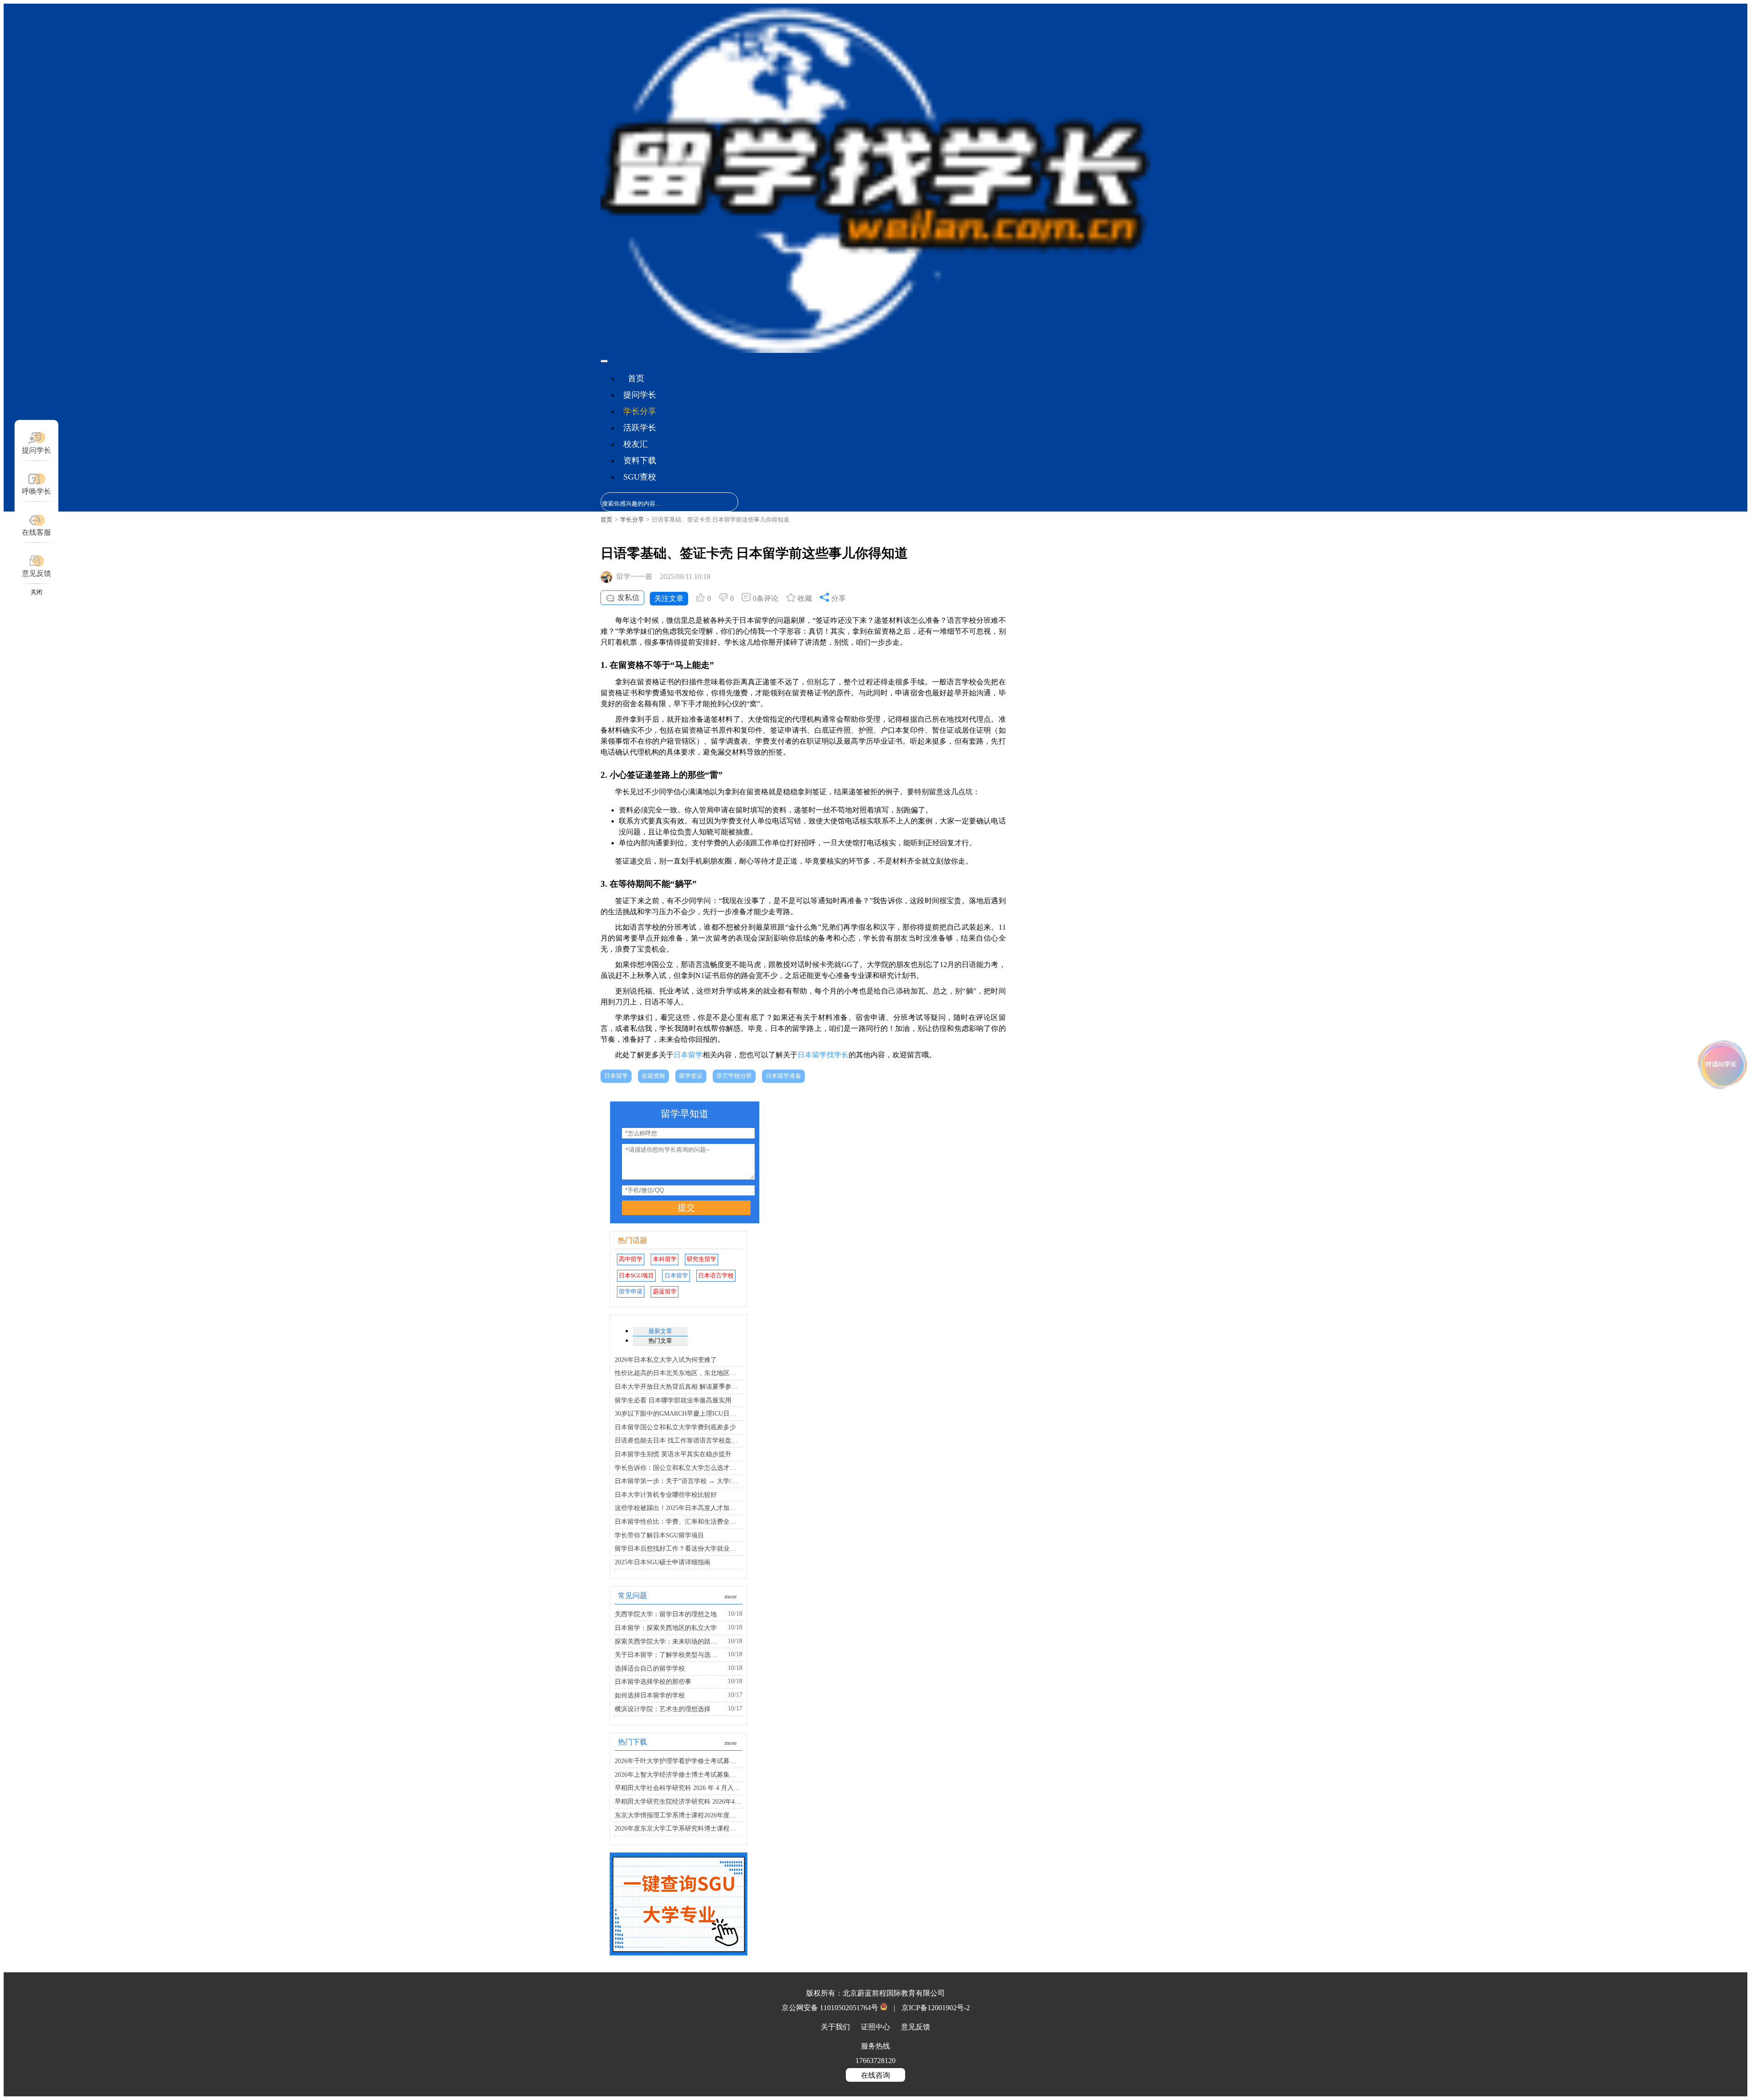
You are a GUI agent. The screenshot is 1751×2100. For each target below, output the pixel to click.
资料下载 (640, 460)
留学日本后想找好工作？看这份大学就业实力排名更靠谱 (679, 1548)
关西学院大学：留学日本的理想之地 (666, 1614)
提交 (686, 1208)
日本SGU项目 (636, 1276)
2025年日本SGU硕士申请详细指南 (663, 1562)
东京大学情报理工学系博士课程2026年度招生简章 (679, 1815)
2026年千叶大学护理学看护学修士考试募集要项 (679, 1761)
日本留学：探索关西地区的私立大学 (666, 1628)
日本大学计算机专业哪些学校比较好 (666, 1495)
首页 (636, 378)
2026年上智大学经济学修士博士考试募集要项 (679, 1774)
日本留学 (688, 1055)
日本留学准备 (783, 1076)
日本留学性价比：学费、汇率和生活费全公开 (679, 1521)
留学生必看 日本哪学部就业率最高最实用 (673, 1400)
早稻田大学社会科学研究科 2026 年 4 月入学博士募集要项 (679, 1788)
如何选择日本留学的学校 (650, 1695)
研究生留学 (702, 1259)
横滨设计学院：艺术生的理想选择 (663, 1709)
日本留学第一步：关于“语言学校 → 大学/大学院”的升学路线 (679, 1481)
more (731, 1597)
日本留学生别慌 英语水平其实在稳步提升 (673, 1454)
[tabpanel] (679, 1407)
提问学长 (640, 395)
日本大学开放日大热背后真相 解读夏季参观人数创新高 (679, 1386)
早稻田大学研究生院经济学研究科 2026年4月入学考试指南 (679, 1801)
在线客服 (36, 532)
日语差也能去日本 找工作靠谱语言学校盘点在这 (679, 1440)
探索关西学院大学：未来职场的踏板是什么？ (668, 1641)
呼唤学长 (36, 491)
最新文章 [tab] (660, 1331)
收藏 (804, 598)
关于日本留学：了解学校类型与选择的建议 (668, 1655)
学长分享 (640, 411)
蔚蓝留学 (665, 1292)
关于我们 (836, 2027)
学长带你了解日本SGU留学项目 (659, 1535)
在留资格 (653, 1076)
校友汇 (636, 444)
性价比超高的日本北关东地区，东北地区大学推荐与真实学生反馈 (679, 1373)
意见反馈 (36, 573)
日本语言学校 (716, 1276)
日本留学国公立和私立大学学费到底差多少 (675, 1427)
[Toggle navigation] (604, 361)
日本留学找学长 (823, 1055)
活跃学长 (640, 428)
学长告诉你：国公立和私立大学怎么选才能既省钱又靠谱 (679, 1468)
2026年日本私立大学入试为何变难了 (666, 1360)
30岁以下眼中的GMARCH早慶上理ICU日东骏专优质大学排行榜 (679, 1413)
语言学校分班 (734, 1076)
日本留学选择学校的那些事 (653, 1681)
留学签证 (691, 1076)
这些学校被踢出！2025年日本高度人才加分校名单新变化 (679, 1508)
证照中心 (876, 2027)
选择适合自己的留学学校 (650, 1668)
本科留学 (665, 1259)
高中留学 (631, 1259)
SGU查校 (640, 477)
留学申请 (631, 1292)
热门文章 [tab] (660, 1341)
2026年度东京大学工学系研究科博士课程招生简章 (679, 1828)
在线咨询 (875, 2075)
